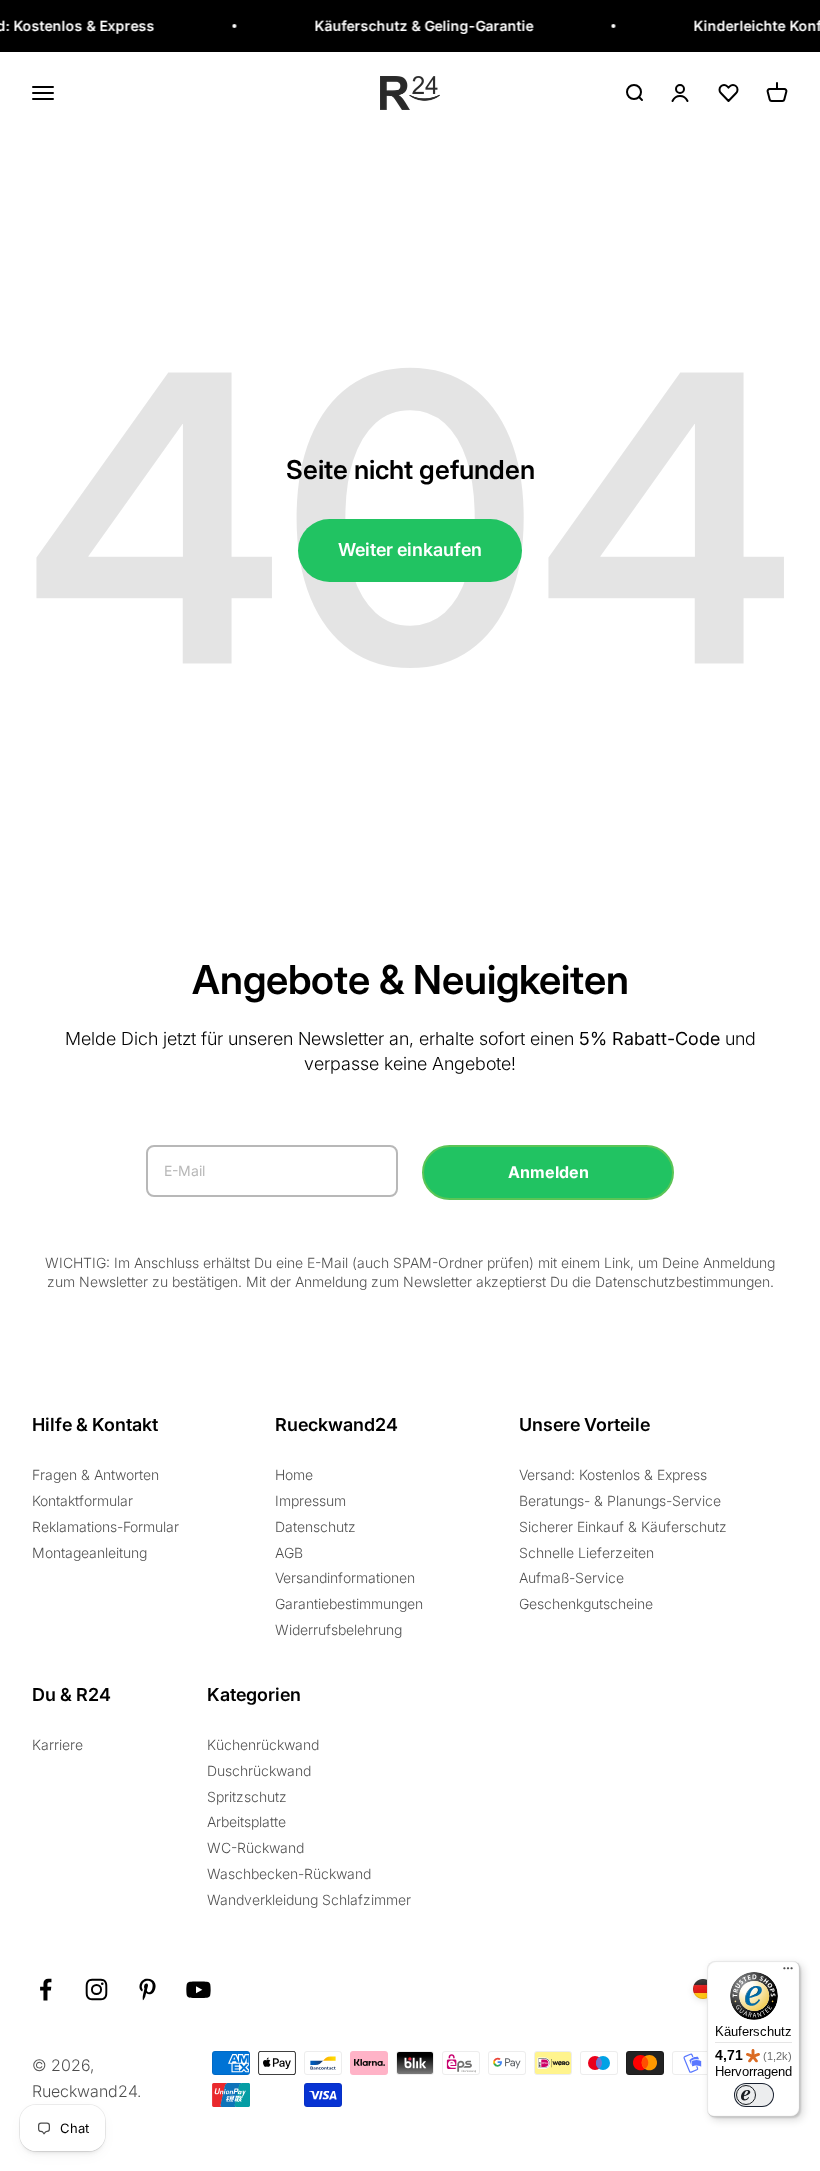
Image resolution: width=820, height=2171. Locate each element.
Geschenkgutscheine (586, 1603)
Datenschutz (315, 1526)
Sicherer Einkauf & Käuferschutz (623, 1526)
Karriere (57, 1744)
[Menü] (788, 1973)
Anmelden (548, 1172)
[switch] (754, 2095)
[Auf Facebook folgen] (45, 1989)
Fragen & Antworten (95, 1474)
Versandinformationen (345, 1577)
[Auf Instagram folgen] (96, 1989)
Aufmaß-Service (571, 1577)
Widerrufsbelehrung (338, 1629)
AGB (289, 1552)
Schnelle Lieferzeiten (586, 1552)
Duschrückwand (259, 1770)
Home (294, 1474)
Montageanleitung (89, 1552)
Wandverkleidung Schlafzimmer (309, 1899)
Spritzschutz (247, 1796)
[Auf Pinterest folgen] (147, 1989)
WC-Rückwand (255, 1847)
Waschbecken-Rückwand (289, 1873)
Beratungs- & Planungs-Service (620, 1500)
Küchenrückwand (263, 1744)
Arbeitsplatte (246, 1821)
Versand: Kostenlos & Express (613, 1474)
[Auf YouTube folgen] (198, 1989)
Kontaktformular (82, 1500)
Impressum (310, 1500)
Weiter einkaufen (410, 549)
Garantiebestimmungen (349, 1603)
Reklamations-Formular (105, 1526)
